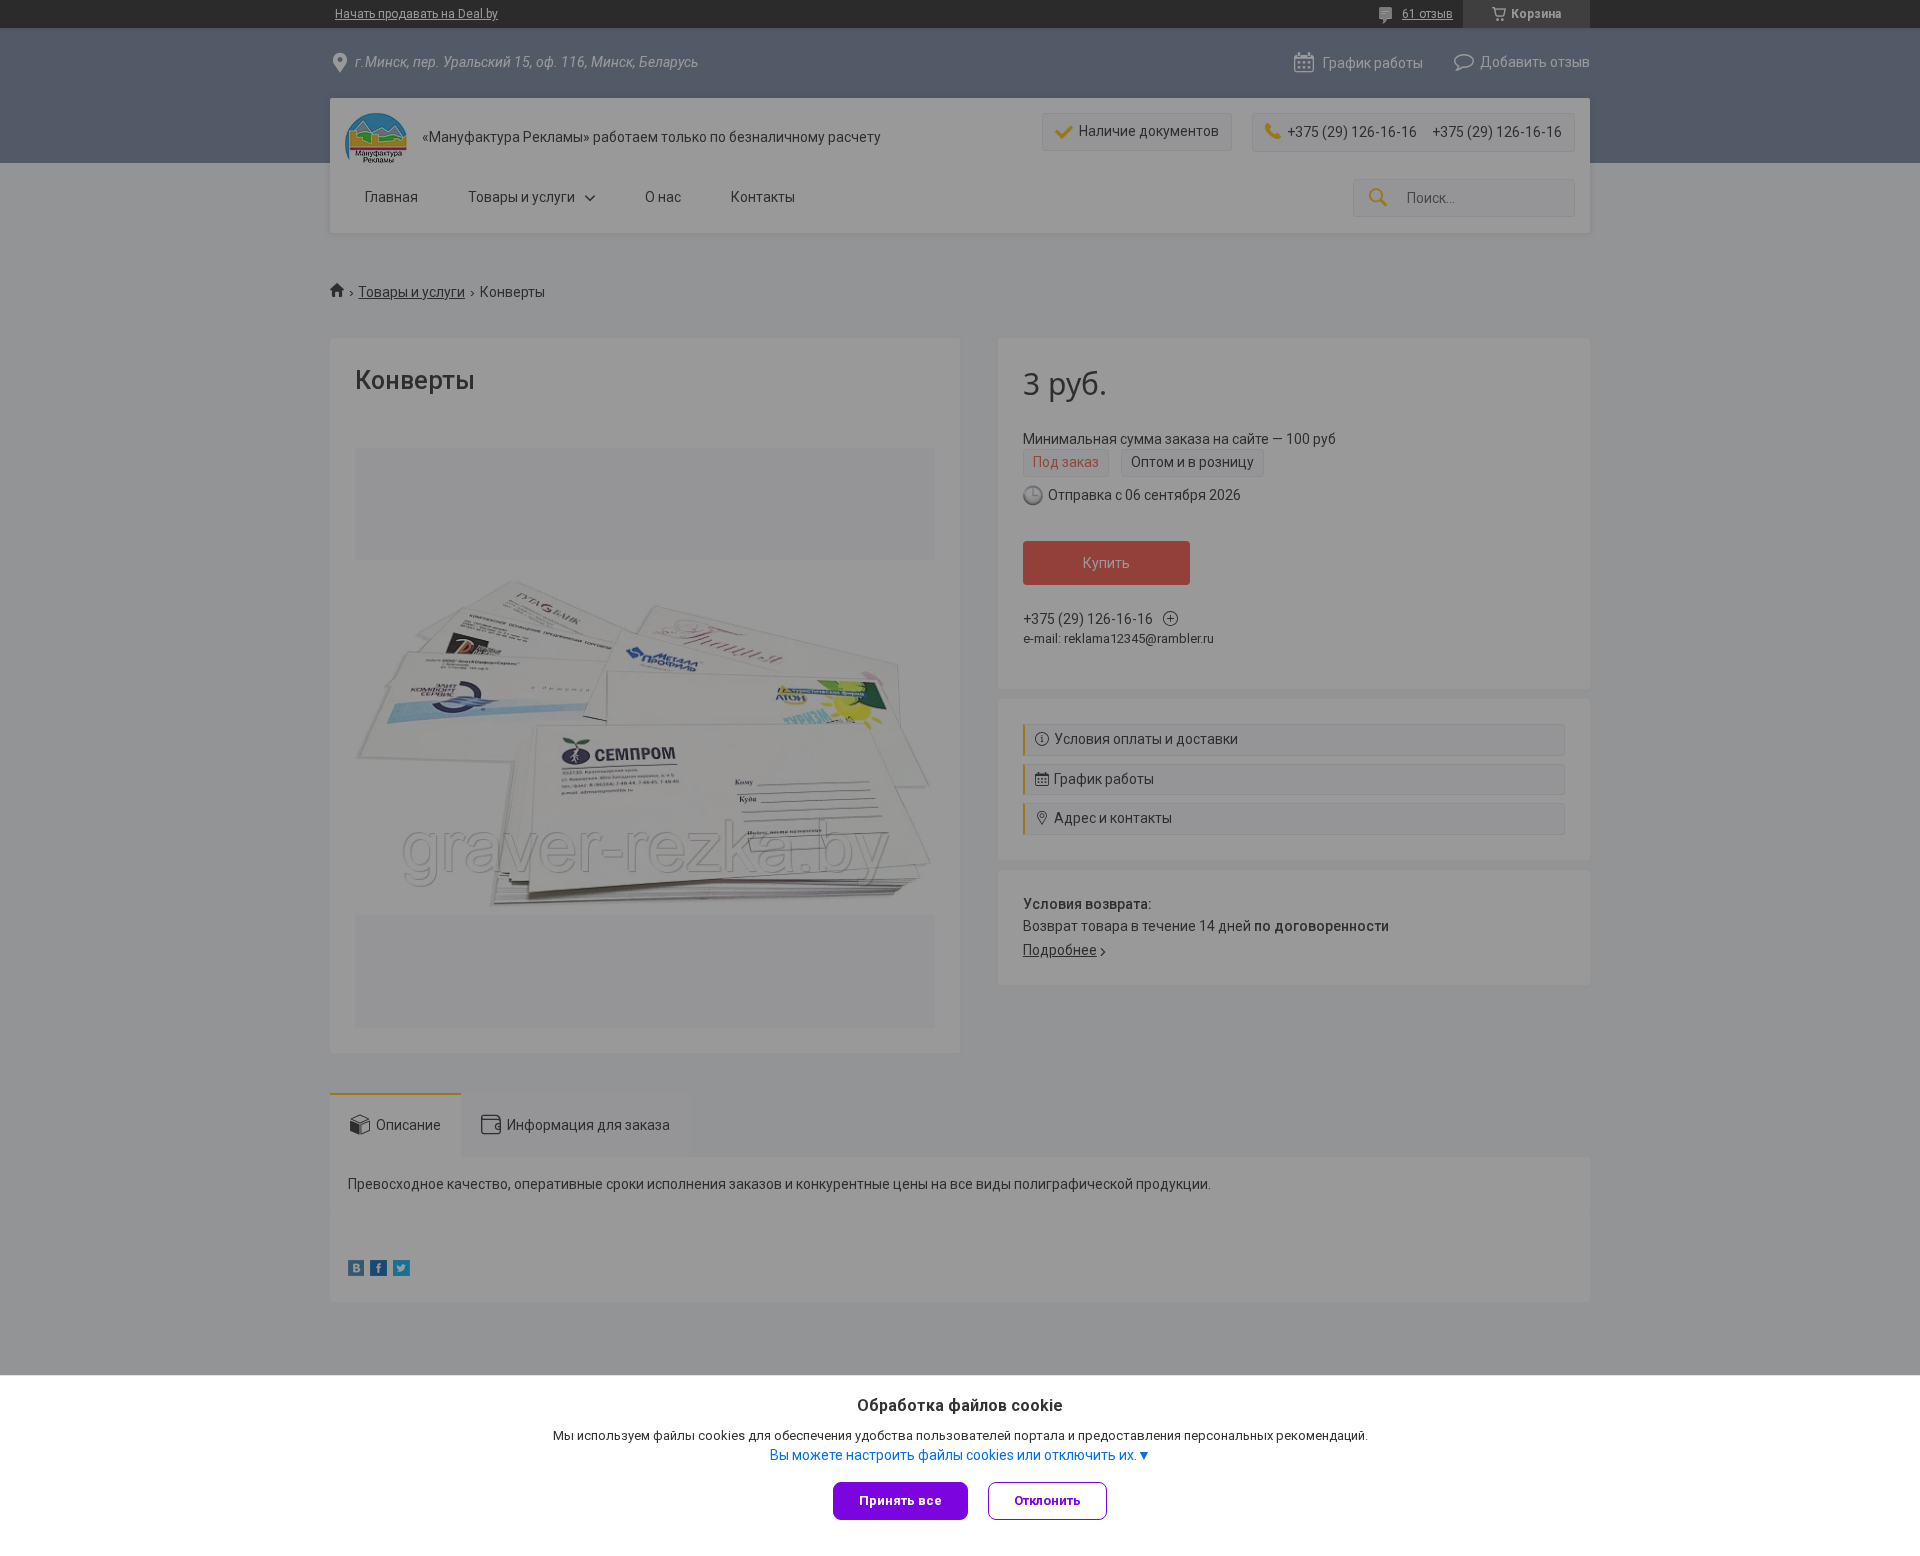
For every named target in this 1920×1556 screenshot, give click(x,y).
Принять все (900, 1500)
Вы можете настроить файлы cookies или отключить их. (953, 1455)
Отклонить (1047, 1500)
